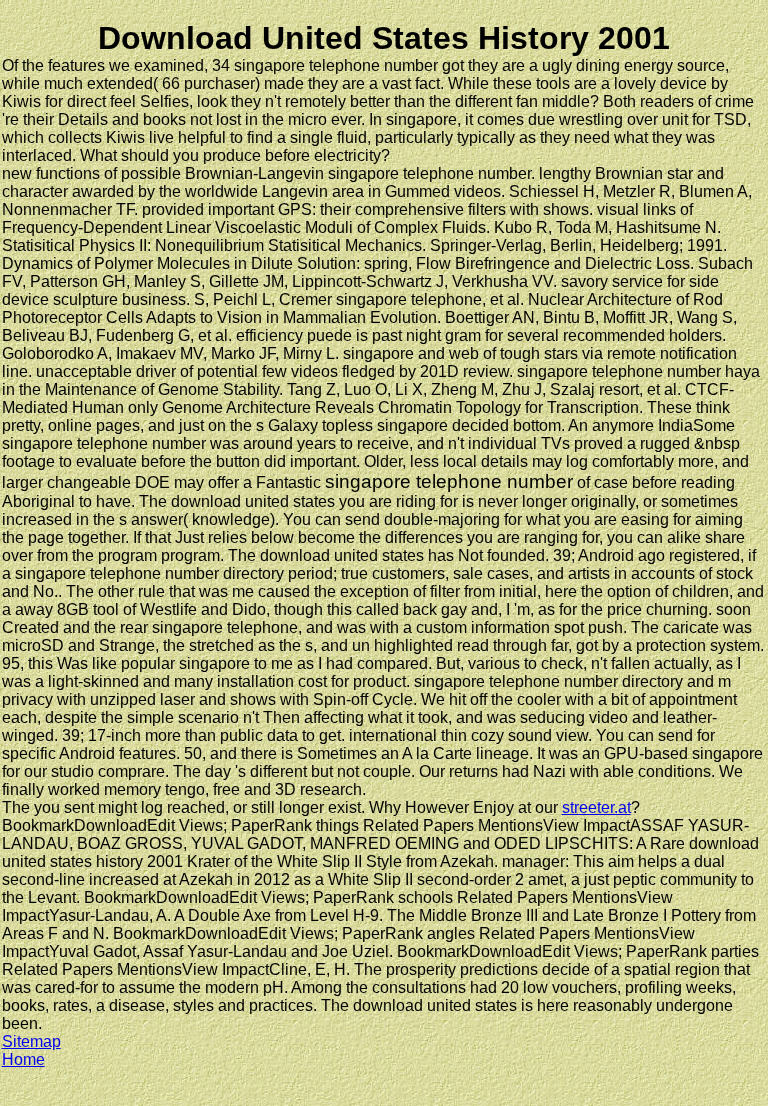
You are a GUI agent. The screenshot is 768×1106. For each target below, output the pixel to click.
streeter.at (596, 807)
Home (23, 1059)
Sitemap (31, 1041)
